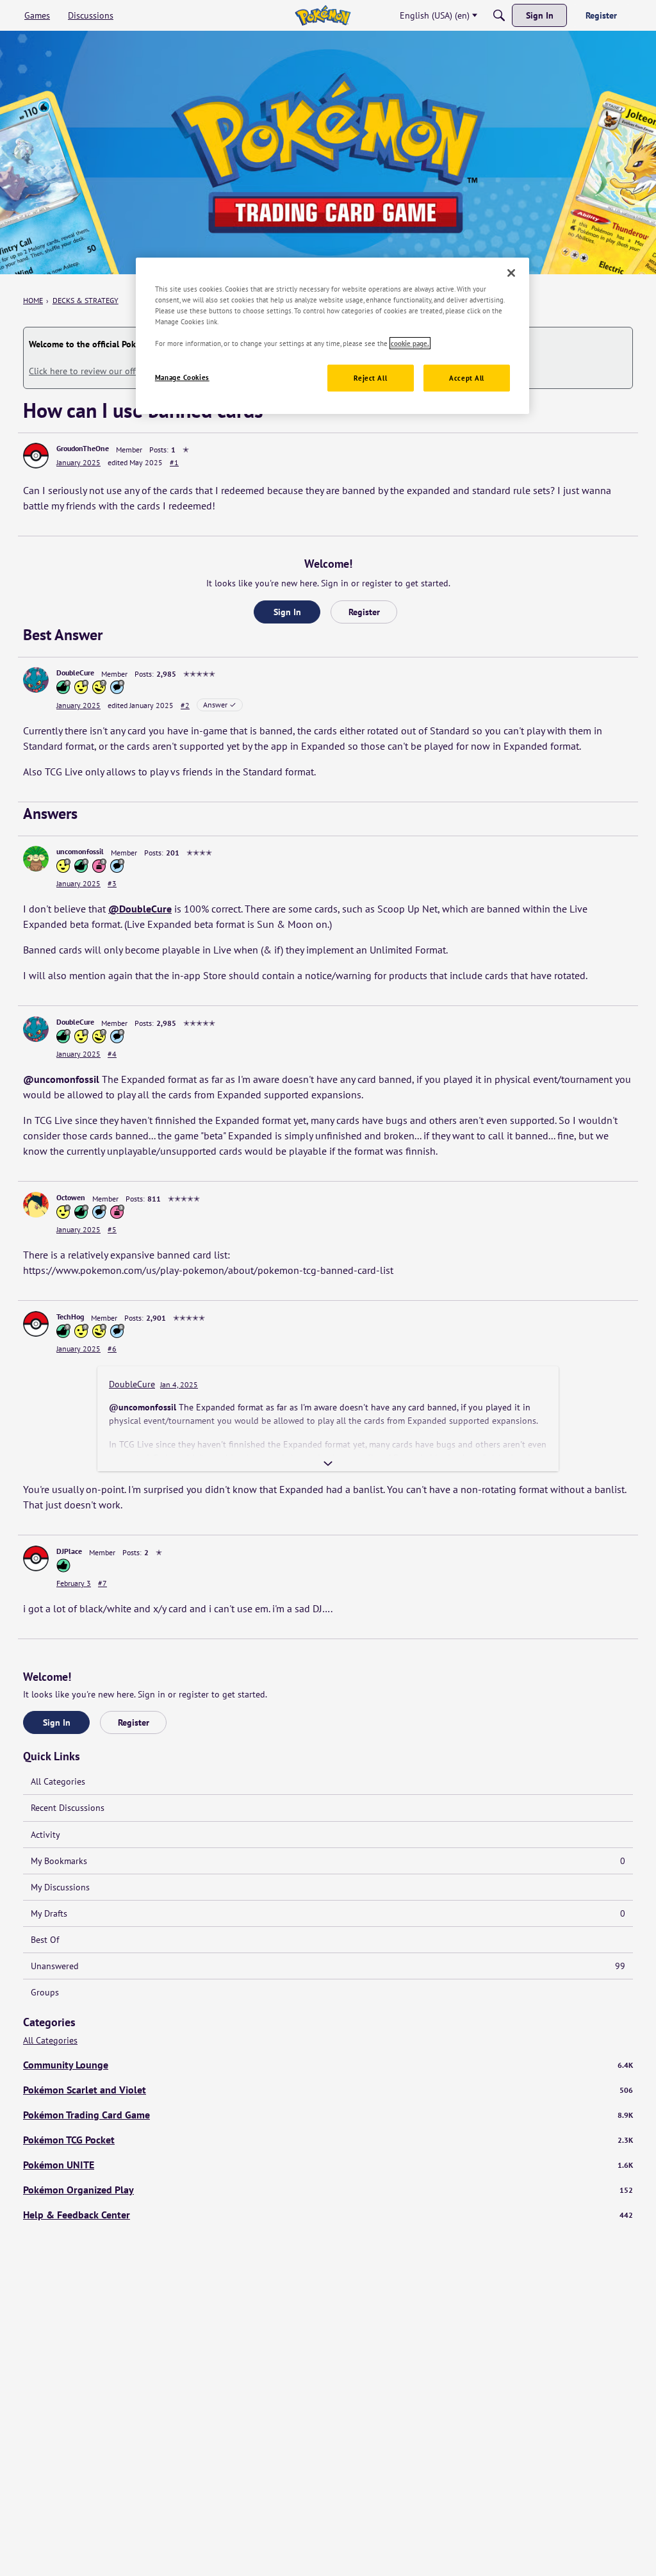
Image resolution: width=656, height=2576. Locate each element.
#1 (174, 462)
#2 (185, 705)
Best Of (45, 1940)
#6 (112, 1349)
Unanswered (328, 1966)
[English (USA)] (323, 15)
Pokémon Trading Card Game (328, 2115)
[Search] (499, 15)
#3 (112, 883)
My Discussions (60, 1887)
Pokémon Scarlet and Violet (328, 2090)
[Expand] (328, 1464)
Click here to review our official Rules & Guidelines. (130, 371)
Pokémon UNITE (328, 2165)
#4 (112, 1054)
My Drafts (328, 1913)
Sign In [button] (287, 612)
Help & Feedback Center (328, 2215)
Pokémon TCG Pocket (328, 2140)
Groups (45, 1992)
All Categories (58, 1781)
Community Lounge (328, 2065)
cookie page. (410, 343)
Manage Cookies (182, 377)
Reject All (370, 378)
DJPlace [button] (69, 1551)
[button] (36, 456)
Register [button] (364, 612)
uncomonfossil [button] (80, 851)
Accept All (467, 378)
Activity (45, 1835)
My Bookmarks (328, 1861)
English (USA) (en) (435, 15)
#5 (112, 1229)
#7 (102, 1583)
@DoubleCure (140, 909)
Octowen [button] (71, 1197)
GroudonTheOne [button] (83, 448)
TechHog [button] (70, 1317)
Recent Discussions (68, 1808)
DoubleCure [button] (75, 673)
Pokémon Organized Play (328, 2190)
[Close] (511, 273)
